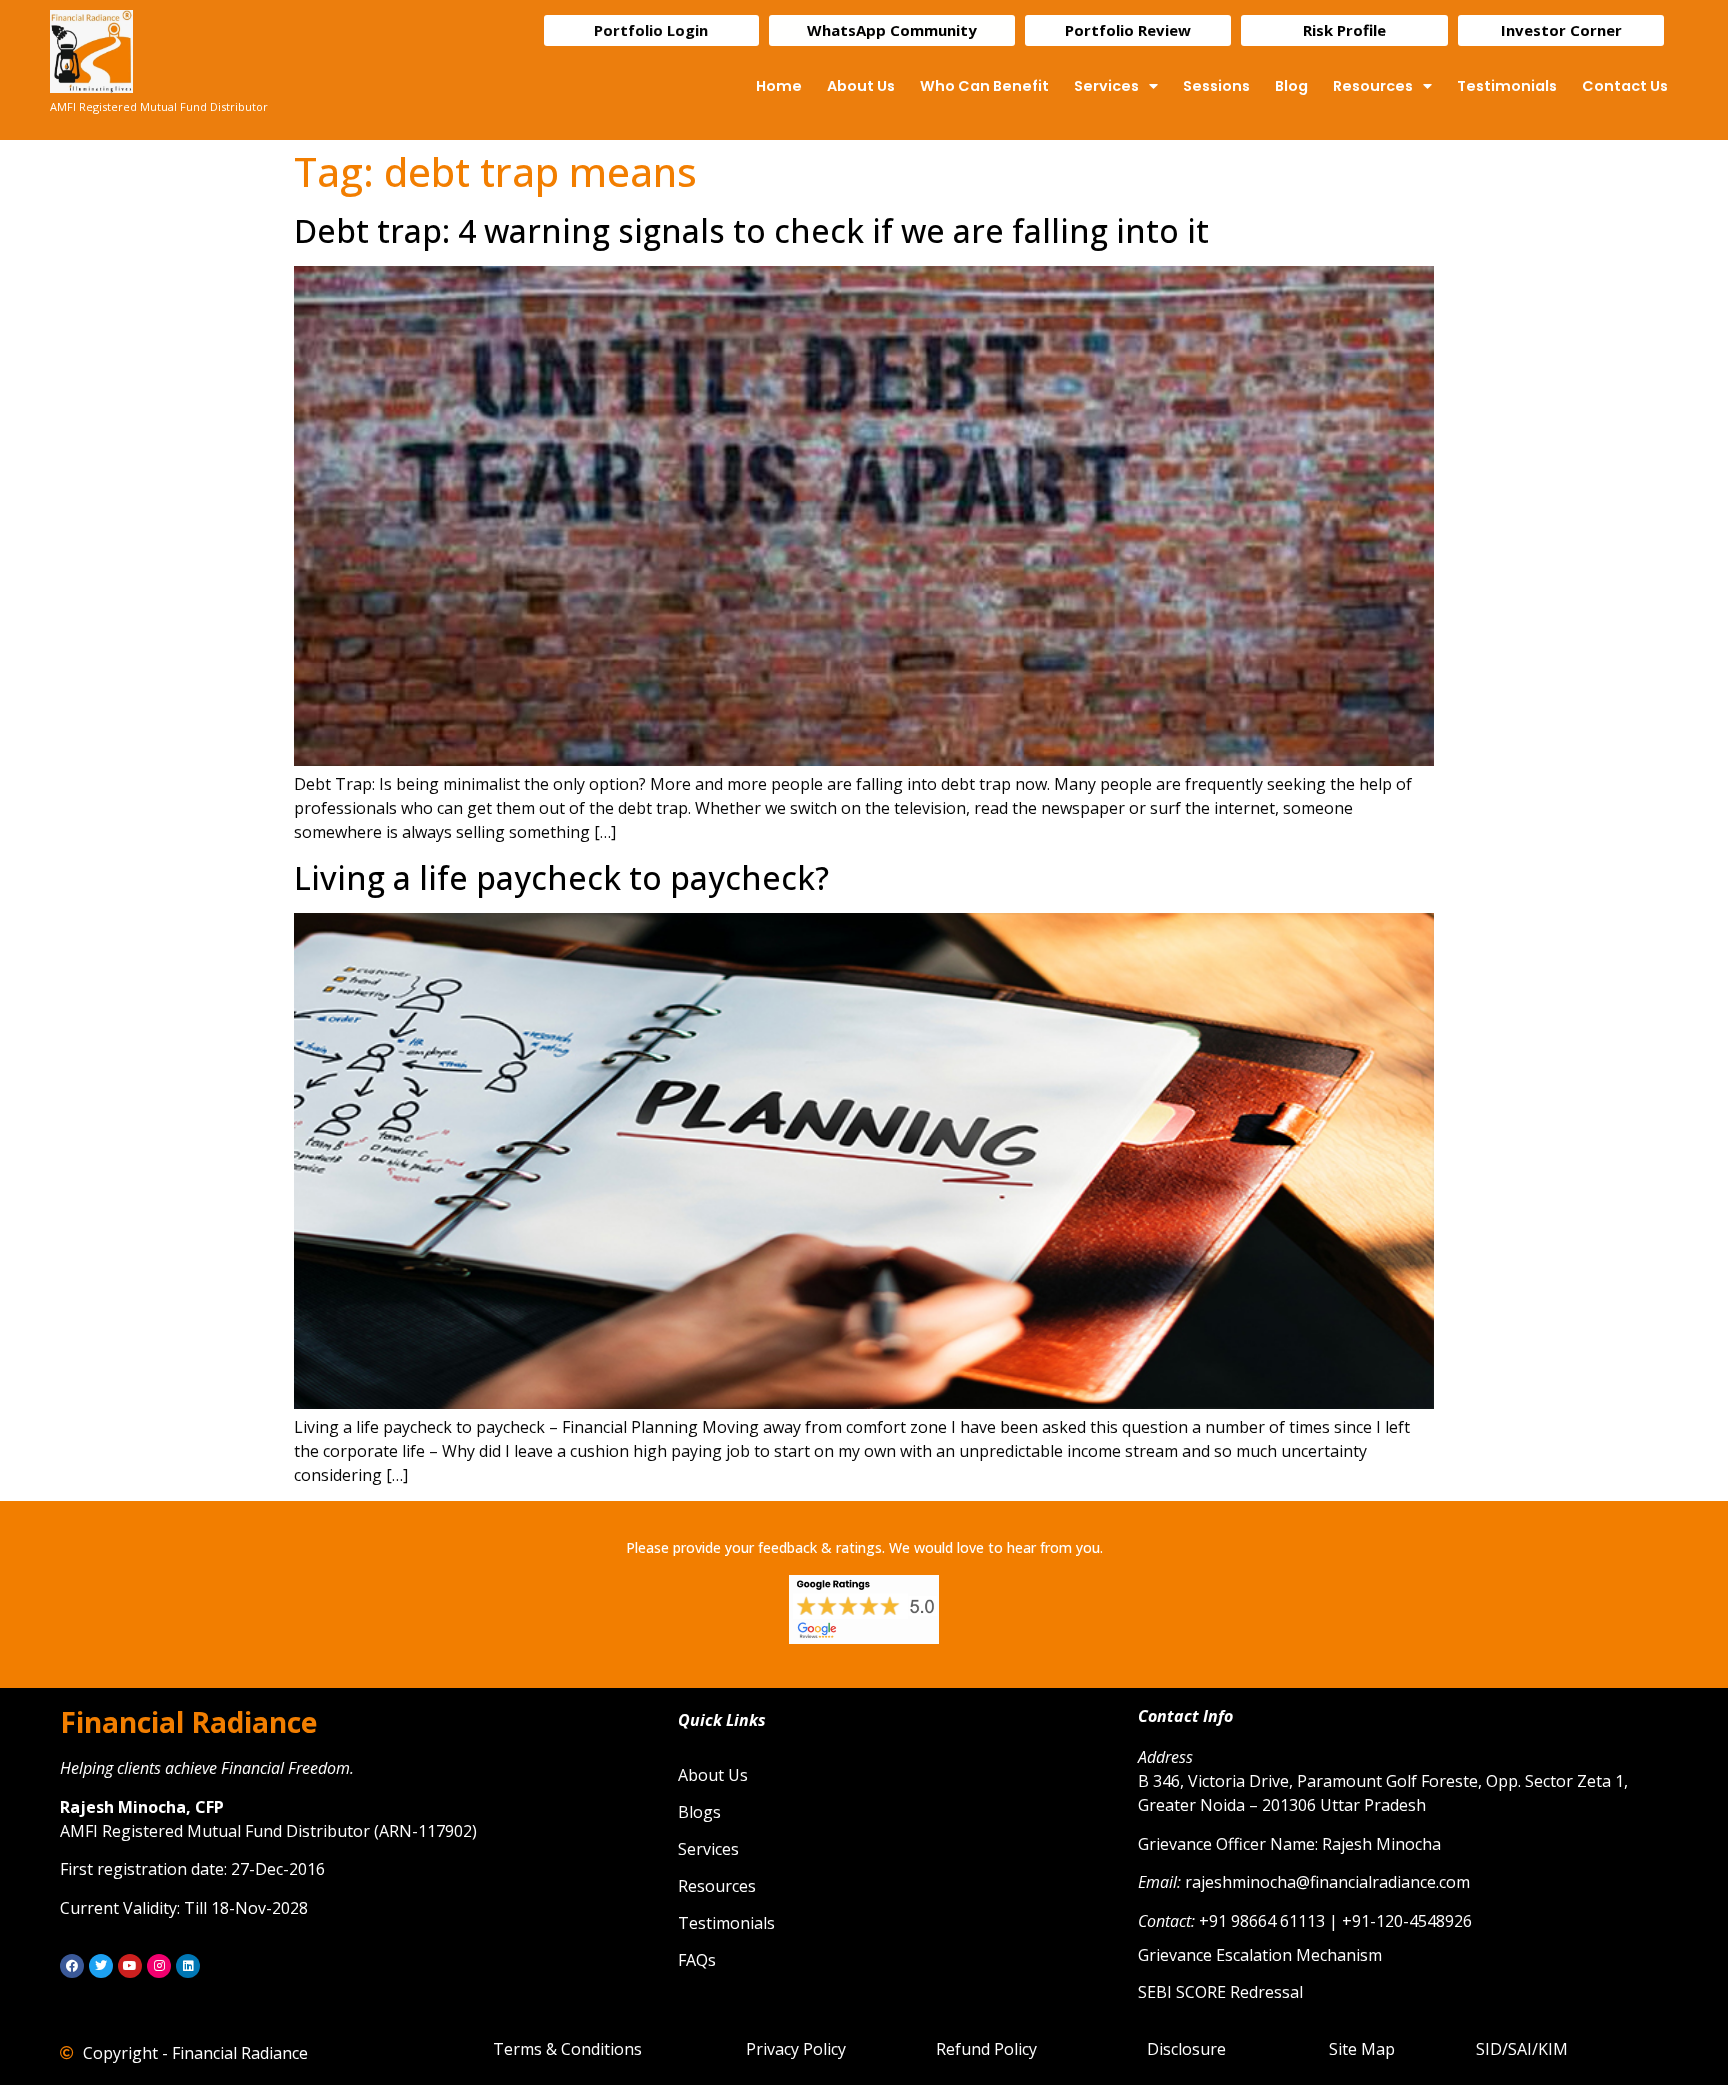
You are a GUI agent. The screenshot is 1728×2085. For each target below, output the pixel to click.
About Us (861, 86)
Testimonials (1507, 86)
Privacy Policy (796, 2049)
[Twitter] (101, 1966)
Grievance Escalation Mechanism (1260, 1955)
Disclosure (1186, 2049)
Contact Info (1185, 1716)
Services (1106, 86)
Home (779, 86)
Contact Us (1625, 86)
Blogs (699, 1812)
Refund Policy (986, 2049)
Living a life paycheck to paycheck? (561, 877)
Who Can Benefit (984, 86)
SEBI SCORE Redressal (1220, 1992)
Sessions (1216, 86)
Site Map (1362, 2049)
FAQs (697, 1960)
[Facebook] (72, 1966)
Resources (1373, 86)
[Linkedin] (188, 1966)
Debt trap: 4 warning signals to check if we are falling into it (751, 230)
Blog (1291, 86)
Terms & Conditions (567, 2049)
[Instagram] (159, 1966)
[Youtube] (130, 1966)
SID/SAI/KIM (1522, 2049)
